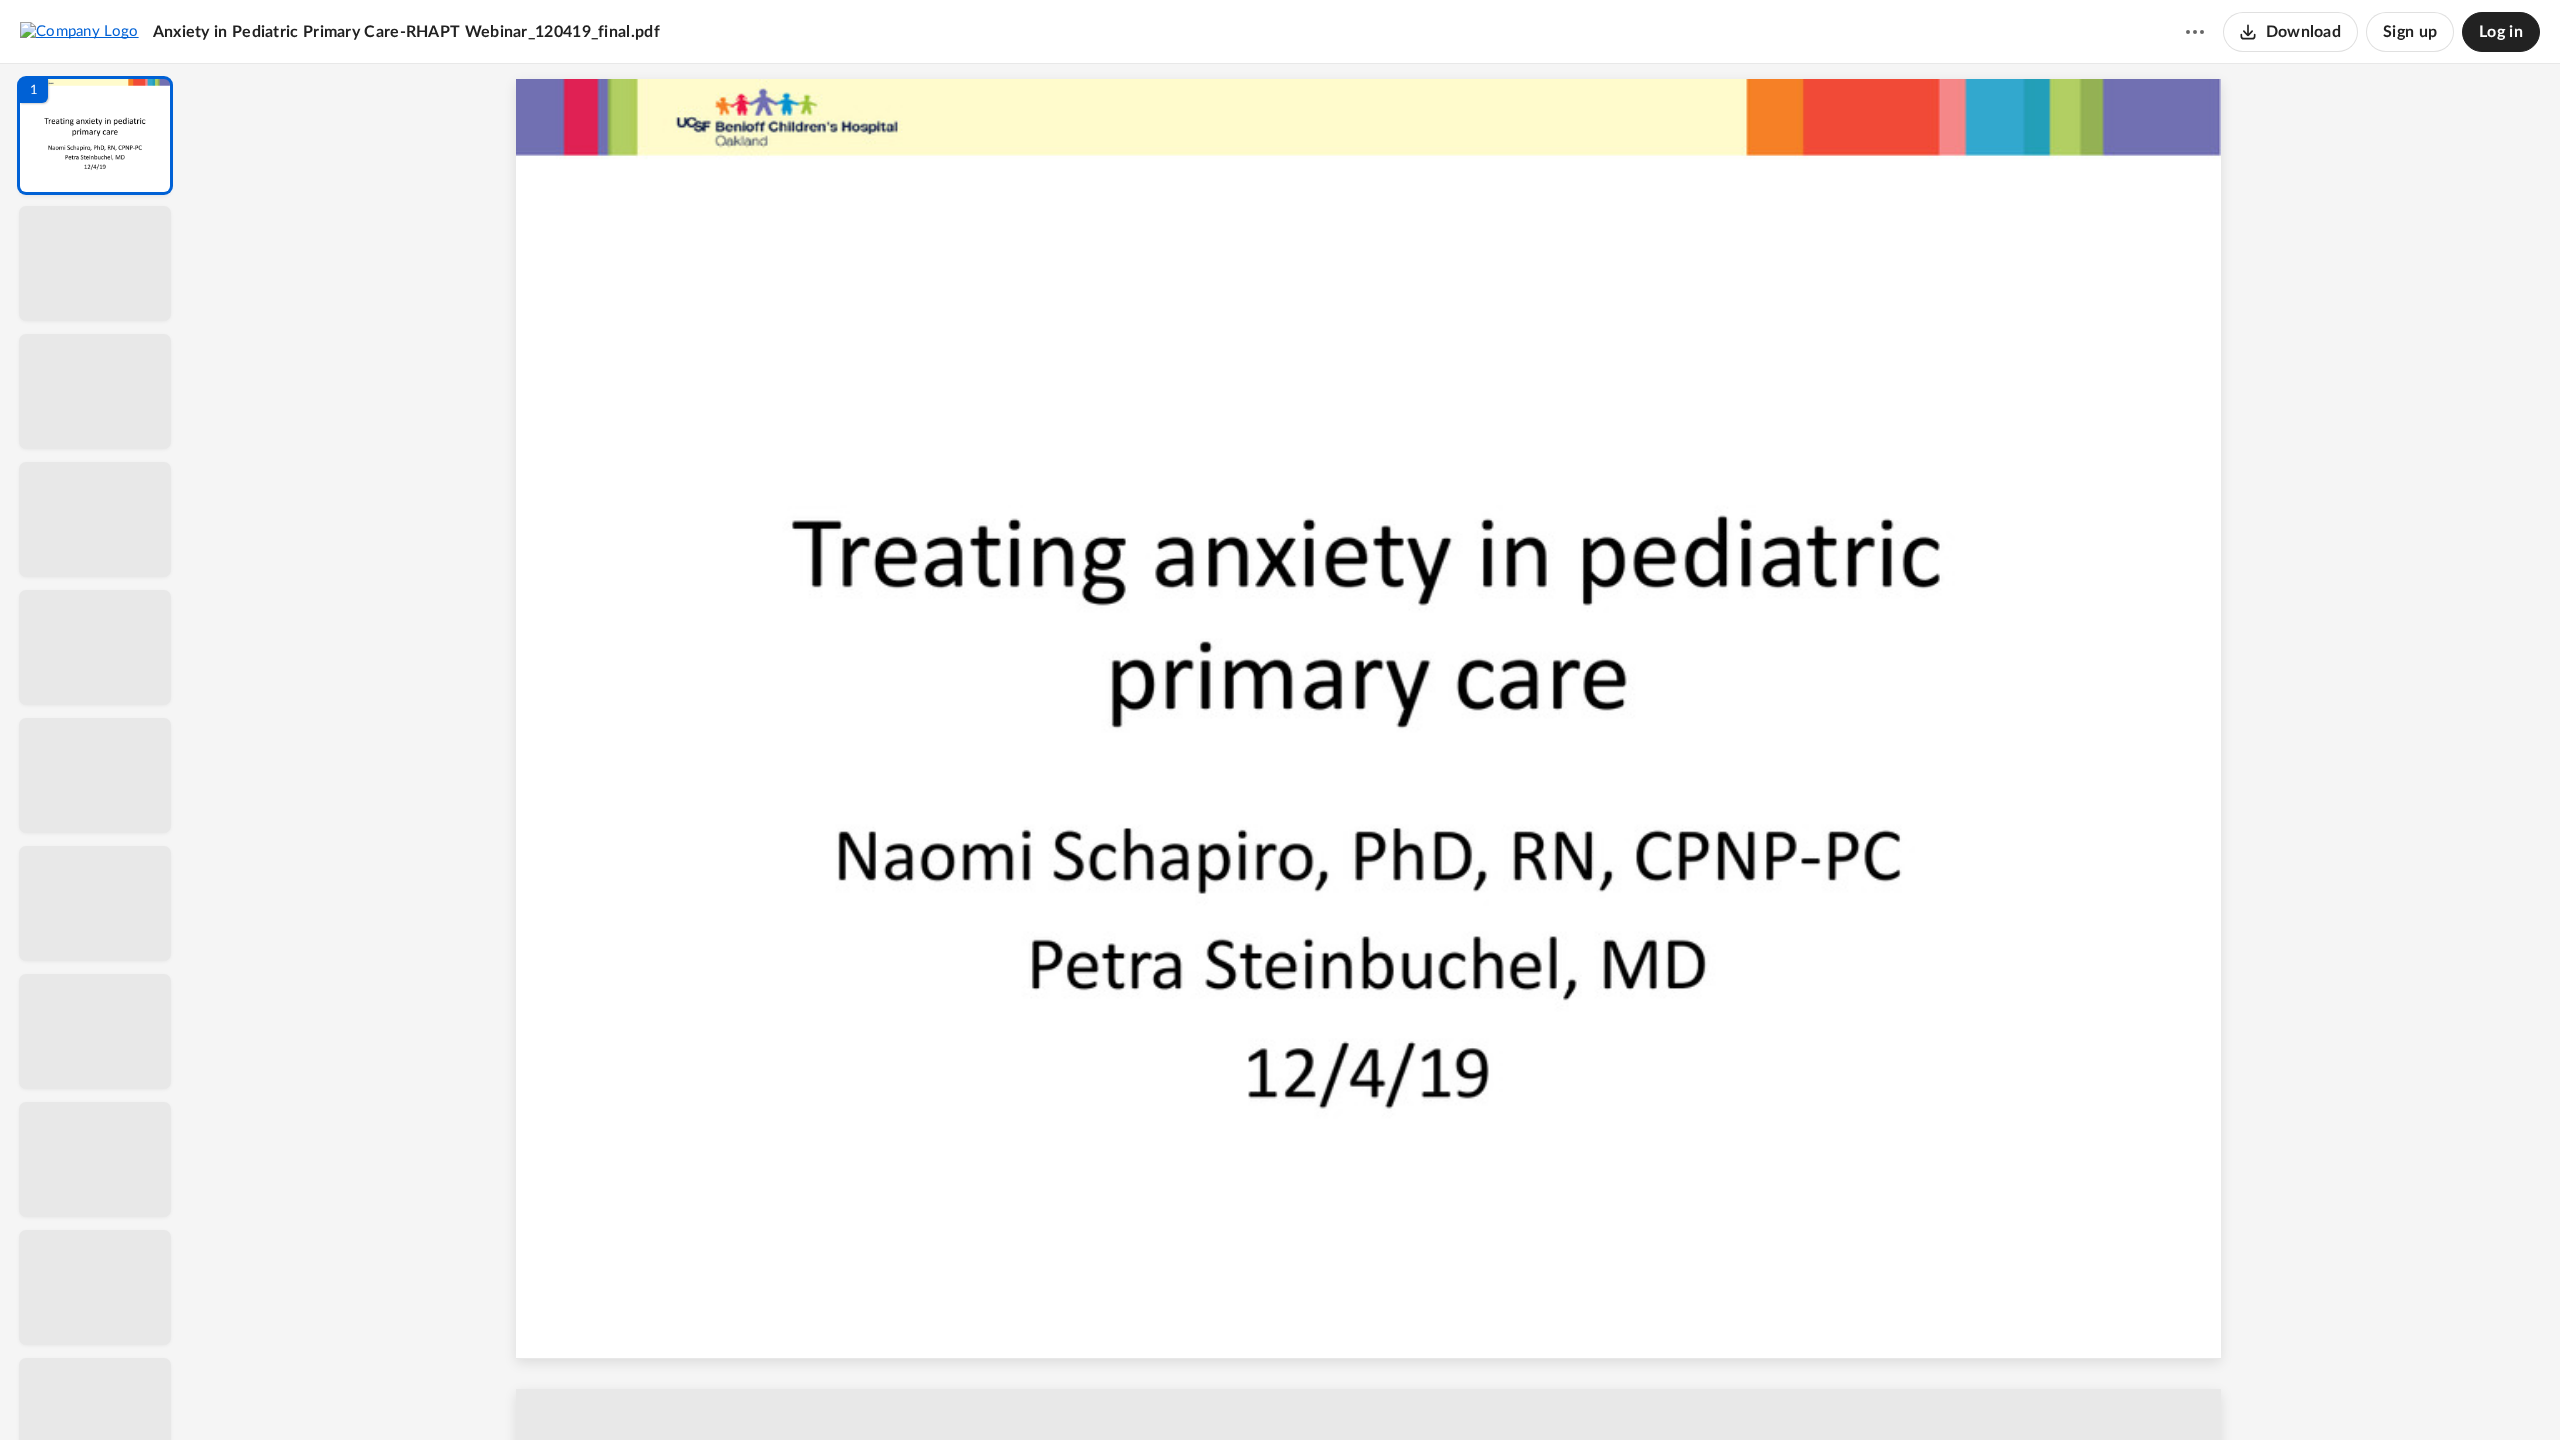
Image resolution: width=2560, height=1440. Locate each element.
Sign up (2410, 32)
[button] (95, 135)
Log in (2501, 32)
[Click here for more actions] (2195, 32)
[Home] (79, 31)
